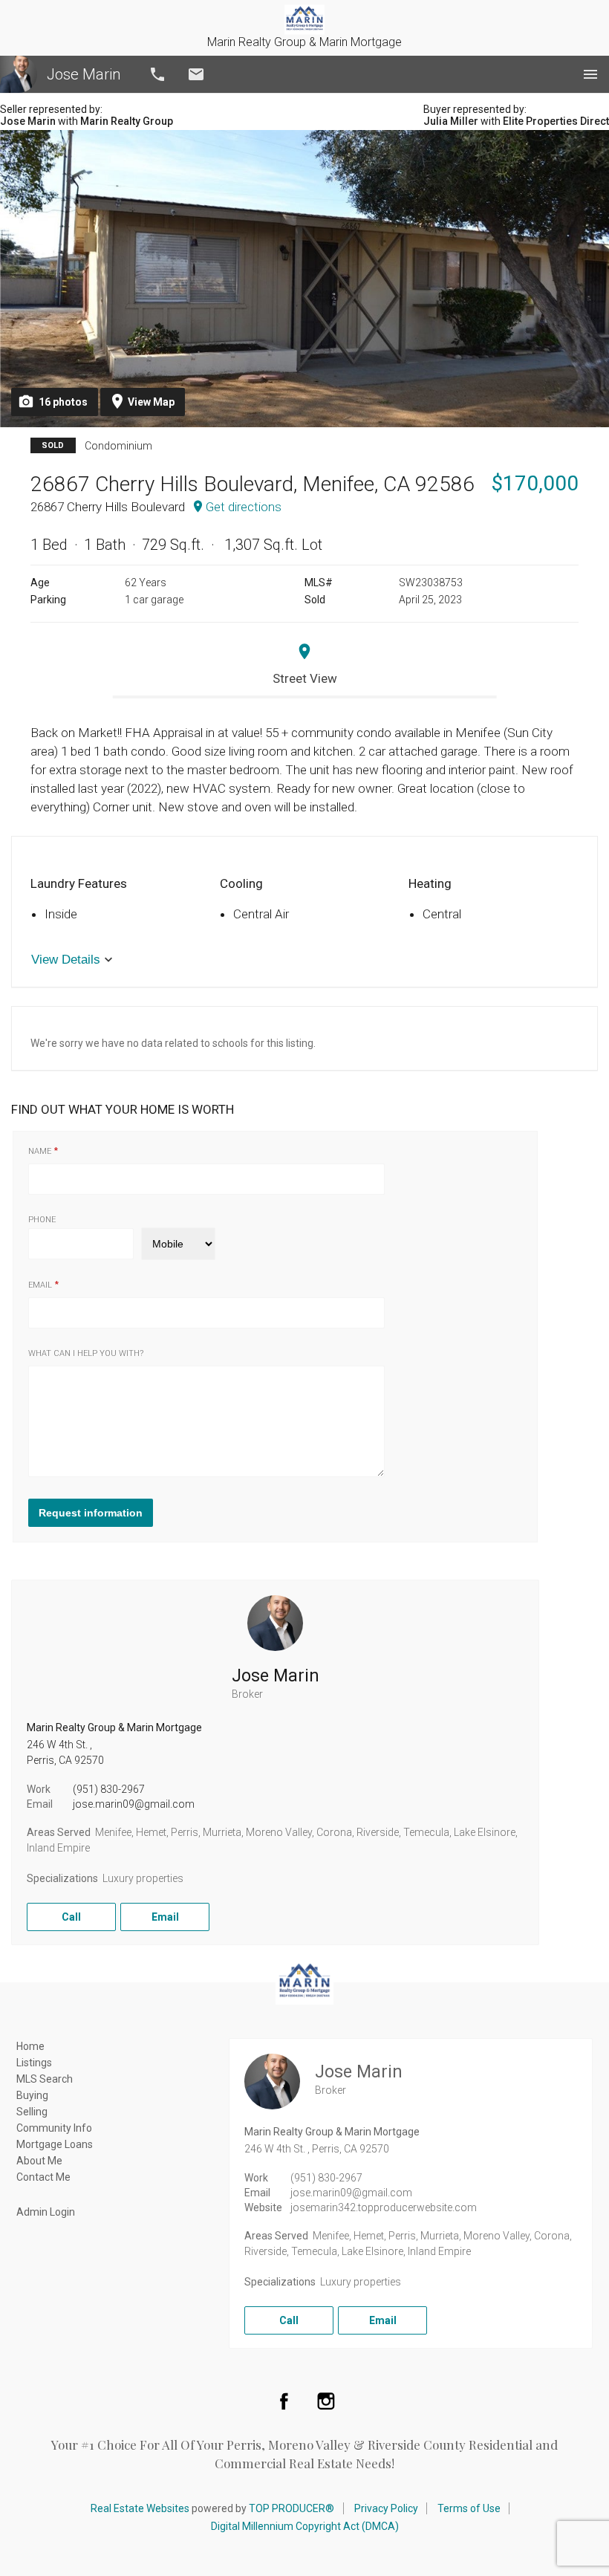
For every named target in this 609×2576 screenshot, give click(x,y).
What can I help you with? (86, 1353)
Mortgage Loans (55, 2144)
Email (196, 74)
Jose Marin (84, 74)
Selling (32, 2112)
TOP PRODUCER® (292, 2508)
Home (30, 2046)
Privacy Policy (386, 2508)
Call (157, 74)
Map (151, 402)
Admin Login (46, 2212)
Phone (42, 1220)
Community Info (54, 2128)
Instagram (326, 2401)
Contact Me (43, 2177)
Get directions (244, 507)
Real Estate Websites (140, 2508)
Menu (590, 74)
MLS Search (45, 2079)
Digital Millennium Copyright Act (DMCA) (305, 2526)
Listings (34, 2063)
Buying (32, 2095)
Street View (305, 678)
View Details (66, 960)
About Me (39, 2161)
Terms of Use (469, 2508)
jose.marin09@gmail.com (134, 1804)
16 (63, 402)
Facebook (284, 2401)
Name (40, 1151)
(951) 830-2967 (109, 1789)
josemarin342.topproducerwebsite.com (384, 2207)
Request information (91, 1513)
